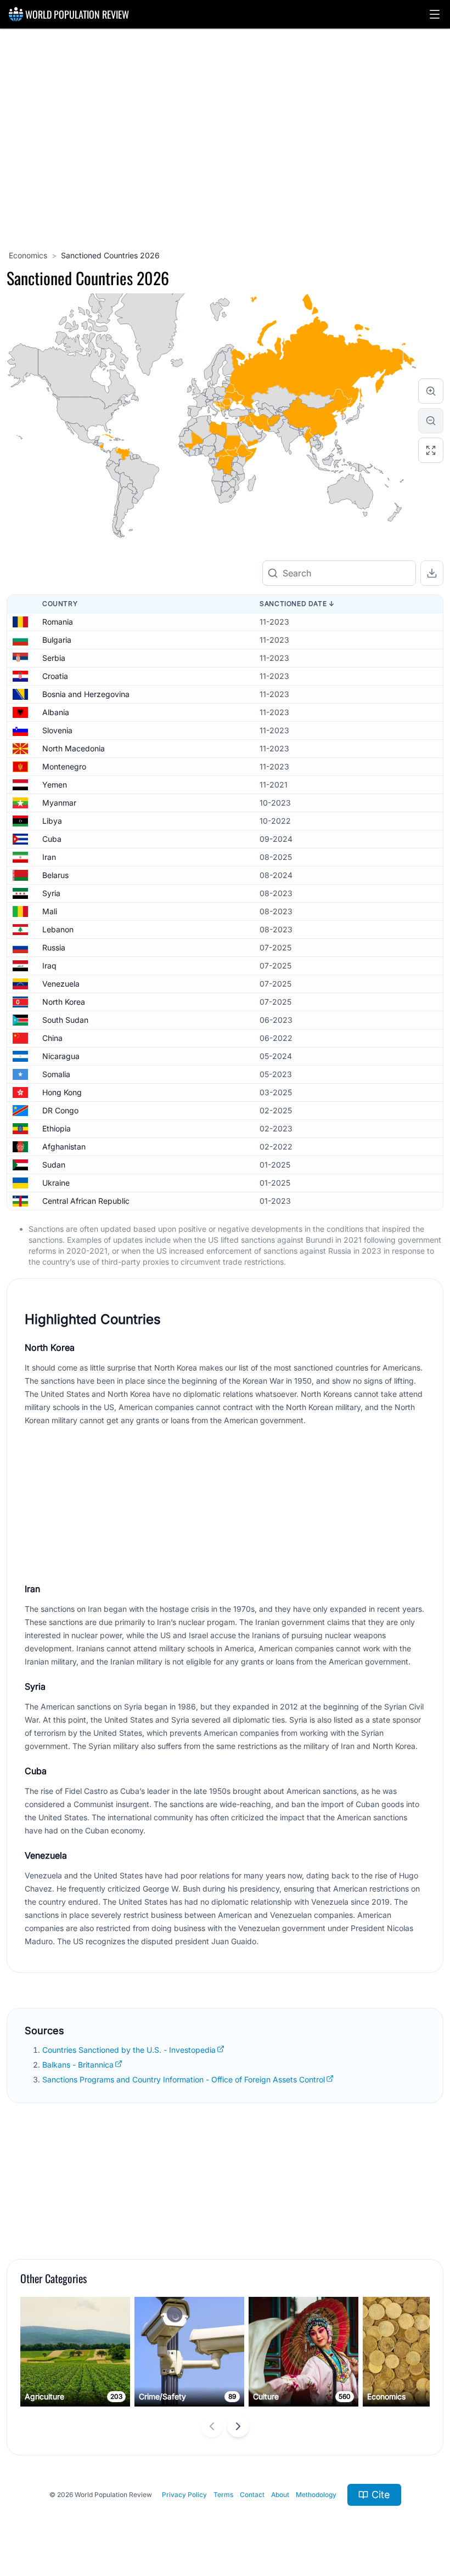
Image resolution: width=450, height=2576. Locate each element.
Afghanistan (64, 1147)
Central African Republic (86, 1201)
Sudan (54, 1165)
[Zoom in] (431, 391)
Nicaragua (61, 1056)
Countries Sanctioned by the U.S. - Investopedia (129, 2050)
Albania (56, 712)
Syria (51, 893)
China (52, 1038)
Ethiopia (57, 1128)
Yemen (55, 785)
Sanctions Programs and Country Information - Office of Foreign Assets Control (184, 2079)
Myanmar (59, 803)
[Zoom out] (431, 421)
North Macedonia (74, 748)
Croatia (55, 676)
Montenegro (64, 766)
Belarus (55, 875)
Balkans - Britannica (78, 2065)
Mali (50, 911)
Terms (223, 2495)
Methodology (316, 2495)
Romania (58, 622)
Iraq (49, 966)
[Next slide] (238, 2426)
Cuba (52, 839)
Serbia (54, 658)
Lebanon (58, 929)
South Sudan (65, 1020)
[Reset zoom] (431, 450)
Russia (54, 947)
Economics (28, 255)
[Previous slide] (212, 2426)
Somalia (56, 1074)
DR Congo (60, 1110)
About (280, 2495)
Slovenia (57, 730)
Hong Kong (62, 1092)
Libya (52, 821)
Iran (49, 857)
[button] (435, 14)
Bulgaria (57, 640)
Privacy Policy (184, 2495)
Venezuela (61, 984)
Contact (252, 2495)
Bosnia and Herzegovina (86, 694)
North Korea (64, 1002)
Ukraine (56, 1183)
